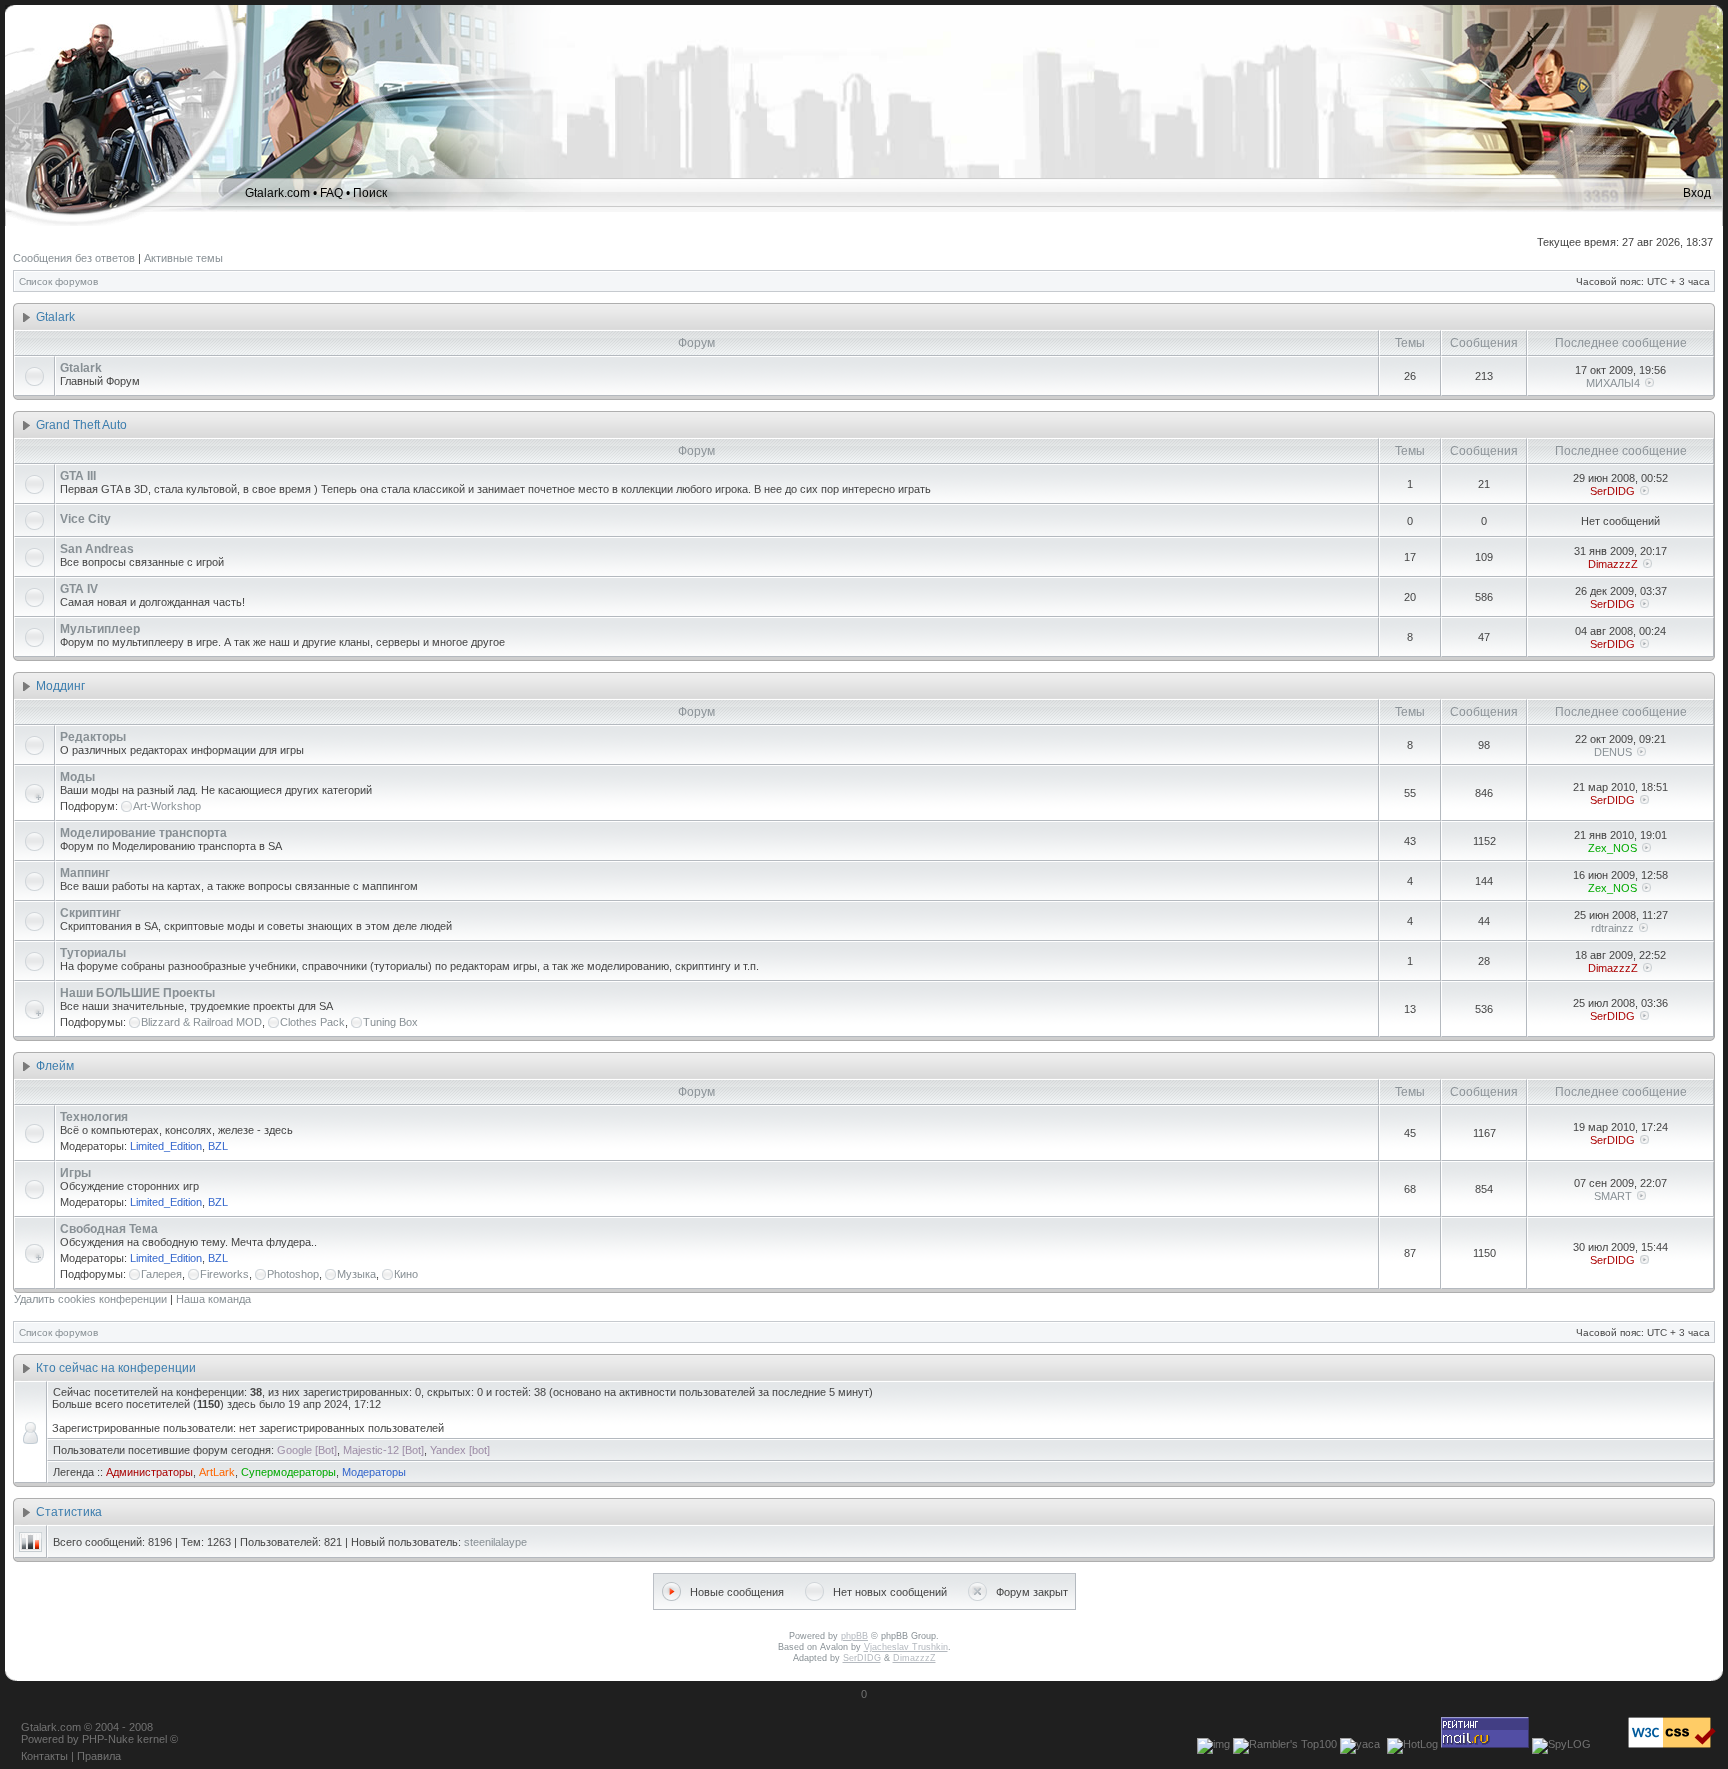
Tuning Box (390, 1022)
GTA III (78, 476)
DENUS (1613, 752)
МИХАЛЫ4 (1613, 383)
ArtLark (217, 1472)
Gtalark (55, 317)
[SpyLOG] (1561, 1744)
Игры (75, 1173)
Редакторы (93, 737)
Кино (406, 1274)
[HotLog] (1412, 1744)
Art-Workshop (167, 806)
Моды (77, 777)
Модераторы (374, 1472)
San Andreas (97, 549)
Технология (94, 1117)
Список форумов (58, 281)
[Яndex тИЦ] (1360, 1744)
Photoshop (293, 1274)
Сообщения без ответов (74, 258)
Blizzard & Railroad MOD (201, 1022)
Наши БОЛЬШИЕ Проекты (137, 993)
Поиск (370, 193)
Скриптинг (90, 913)
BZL (218, 1146)
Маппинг (85, 873)
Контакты (44, 1756)
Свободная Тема (109, 1229)
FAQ (331, 193)
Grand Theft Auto (81, 425)
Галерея (161, 1274)
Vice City (85, 519)
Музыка (356, 1274)
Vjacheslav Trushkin (906, 1647)
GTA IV (79, 589)
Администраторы (149, 1472)
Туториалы (93, 953)
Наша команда (213, 1299)
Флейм (55, 1066)
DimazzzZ (1613, 564)
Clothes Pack (312, 1022)
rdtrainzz (1612, 928)
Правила (99, 1756)
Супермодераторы (288, 1472)
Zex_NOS (1612, 848)
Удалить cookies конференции (90, 1299)
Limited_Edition (166, 1146)
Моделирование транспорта (143, 833)
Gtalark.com (277, 193)
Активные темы (183, 258)
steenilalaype (495, 1542)
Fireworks (224, 1274)
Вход (1697, 193)
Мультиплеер (100, 629)
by (73, 1739)
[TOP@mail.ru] (1485, 1744)
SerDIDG (1612, 491)
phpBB (854, 1636)
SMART (1613, 1196)
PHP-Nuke (108, 1739)
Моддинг (60, 686)
